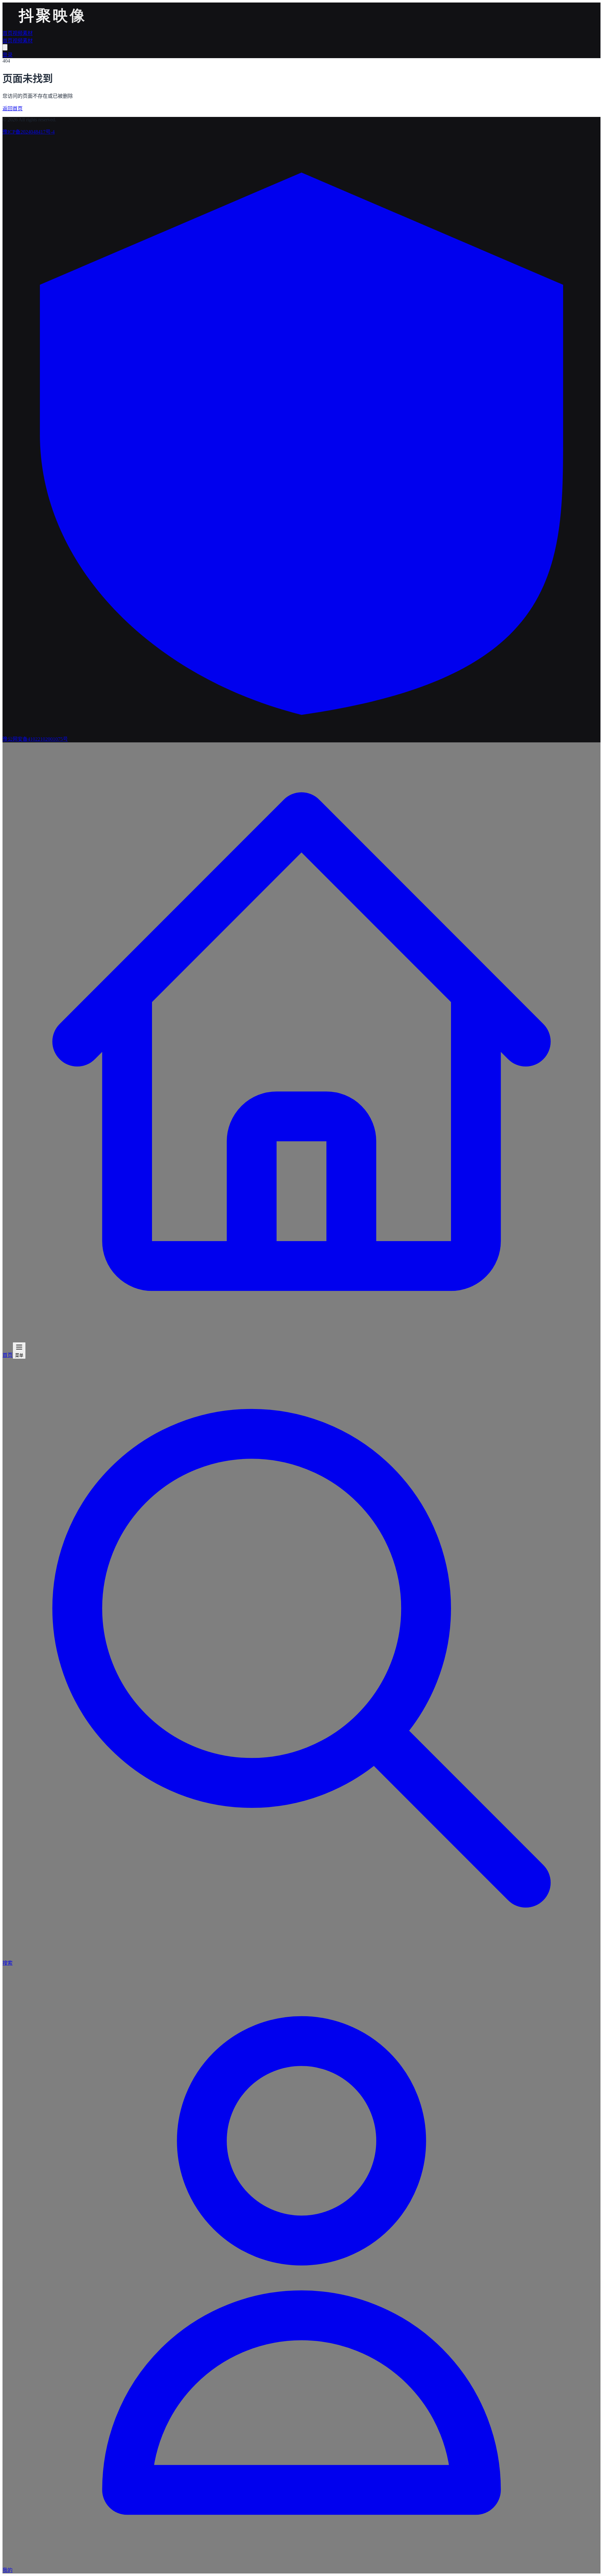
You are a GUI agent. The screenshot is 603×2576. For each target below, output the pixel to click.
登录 (8, 55)
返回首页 (13, 109)
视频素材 (23, 33)
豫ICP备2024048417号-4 (29, 132)
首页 (8, 33)
